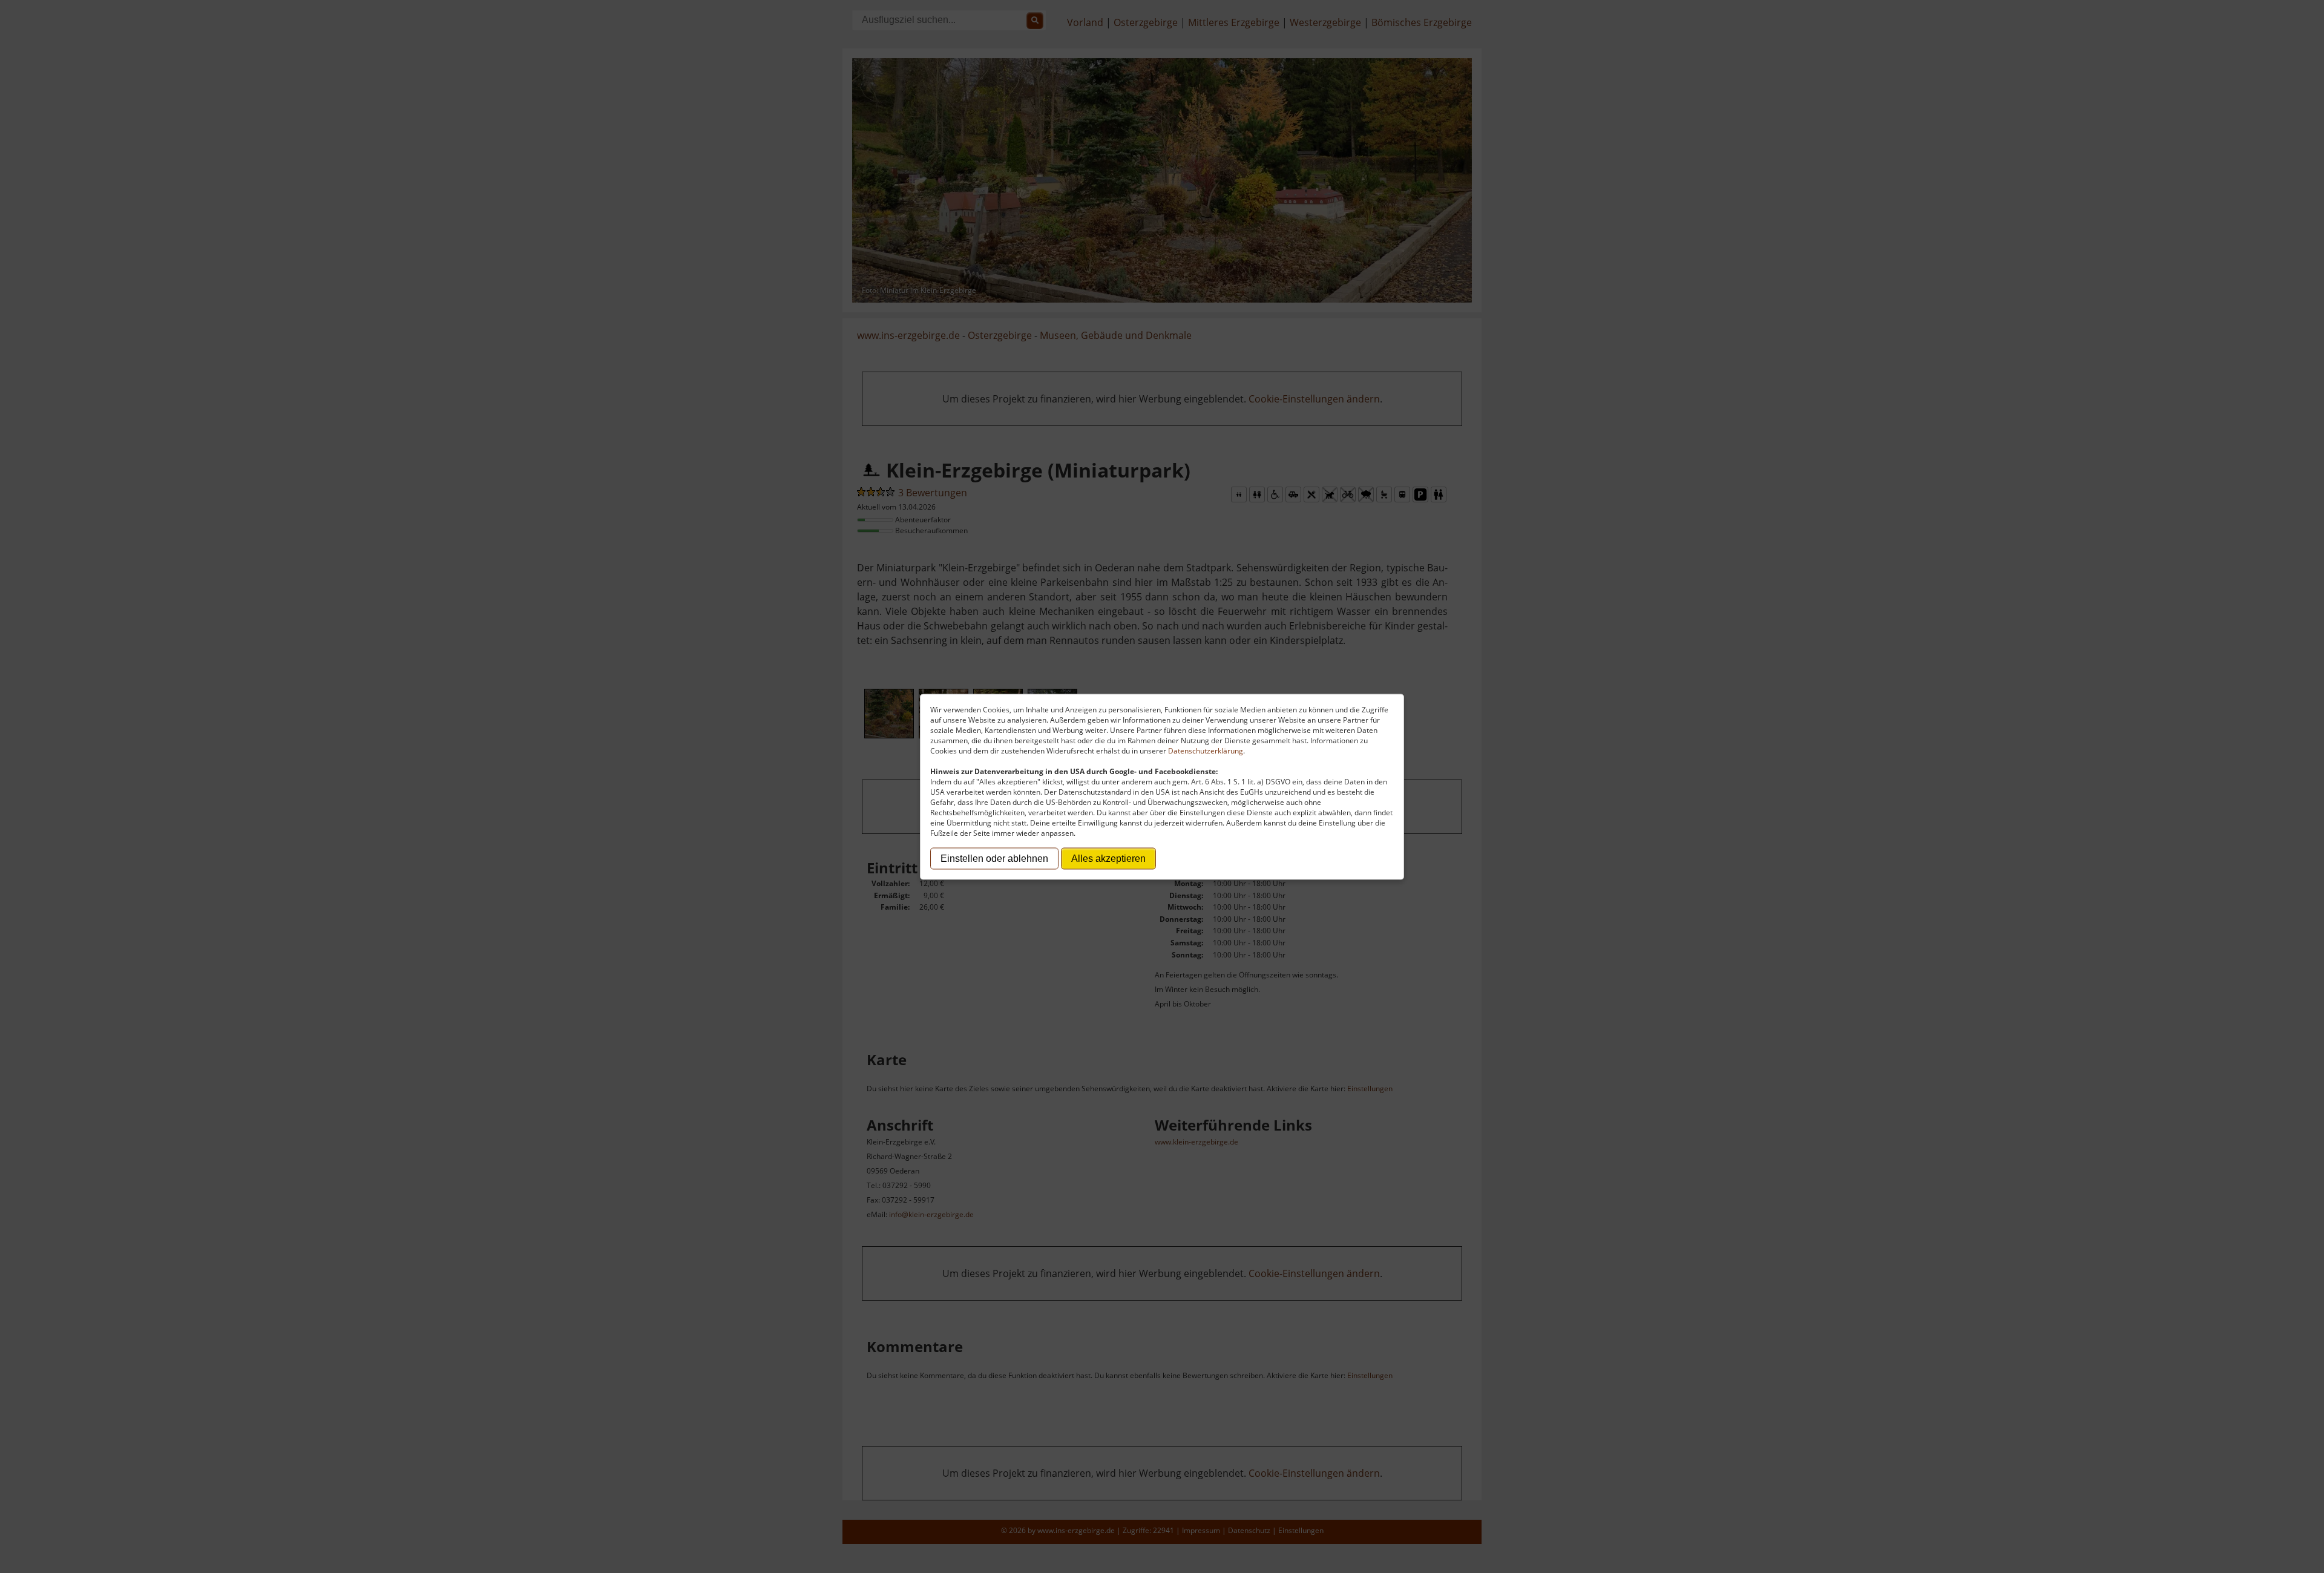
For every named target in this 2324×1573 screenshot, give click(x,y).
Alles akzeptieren (1108, 858)
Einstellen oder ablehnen (994, 858)
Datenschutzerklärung (1206, 750)
